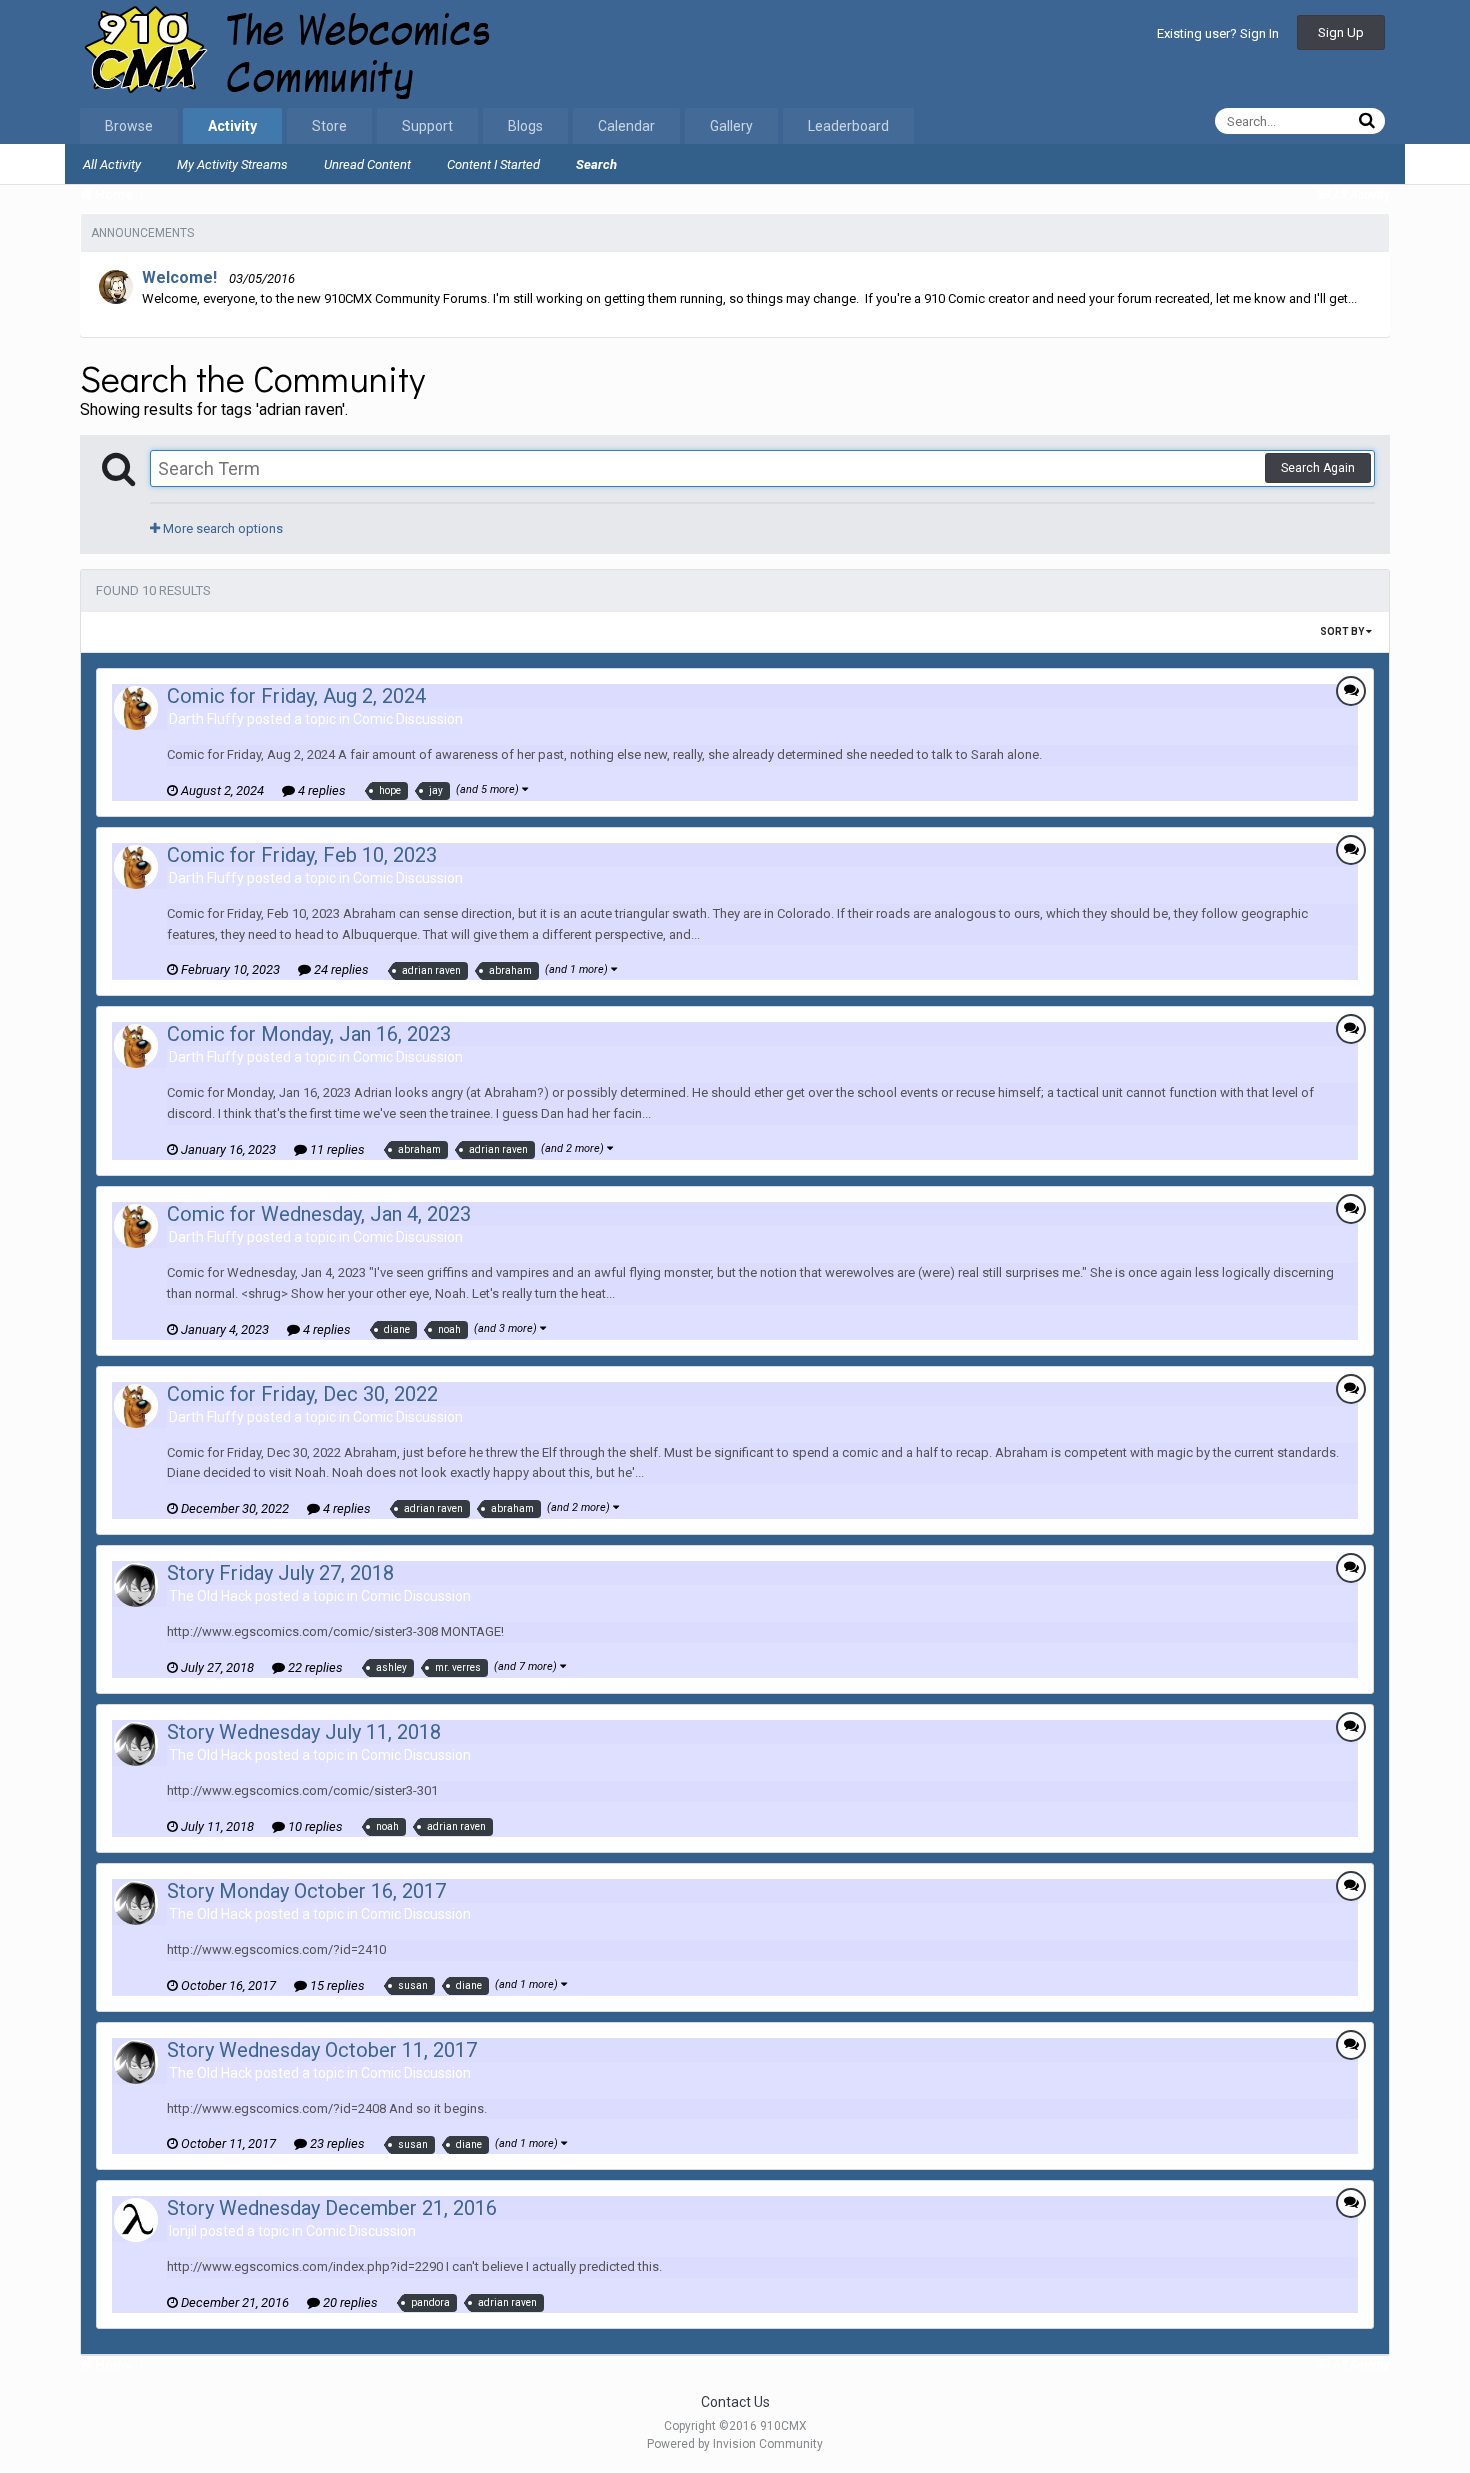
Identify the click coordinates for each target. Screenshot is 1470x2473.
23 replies (336, 2143)
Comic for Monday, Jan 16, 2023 (309, 1034)
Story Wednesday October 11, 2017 (322, 2050)
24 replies (340, 969)
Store (329, 126)
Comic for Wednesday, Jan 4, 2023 (319, 1214)
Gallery (731, 126)
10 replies (314, 1826)
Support (427, 126)
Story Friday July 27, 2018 (280, 1573)
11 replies (336, 1149)
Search (596, 164)
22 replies (314, 1667)
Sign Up (1341, 32)
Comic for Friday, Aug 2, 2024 (296, 696)
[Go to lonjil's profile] (136, 2220)
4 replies (320, 790)
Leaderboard (848, 126)
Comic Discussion (408, 719)
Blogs (525, 126)
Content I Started (493, 164)
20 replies (349, 2302)
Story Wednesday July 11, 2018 (304, 1732)
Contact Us (735, 2402)
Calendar (626, 126)
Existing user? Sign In (1218, 33)
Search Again (1318, 468)
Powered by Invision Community (735, 2444)
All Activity (112, 164)
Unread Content (367, 164)
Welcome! (179, 277)
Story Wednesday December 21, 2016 (332, 2208)
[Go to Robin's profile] (116, 287)
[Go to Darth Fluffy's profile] (136, 708)
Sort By (1343, 631)
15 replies (336, 1985)
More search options (221, 528)
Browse (129, 126)
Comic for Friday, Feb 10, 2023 (302, 855)
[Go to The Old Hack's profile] (136, 1585)
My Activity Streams (232, 164)
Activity (232, 126)
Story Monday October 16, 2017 (306, 1891)
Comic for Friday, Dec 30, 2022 (302, 1394)
